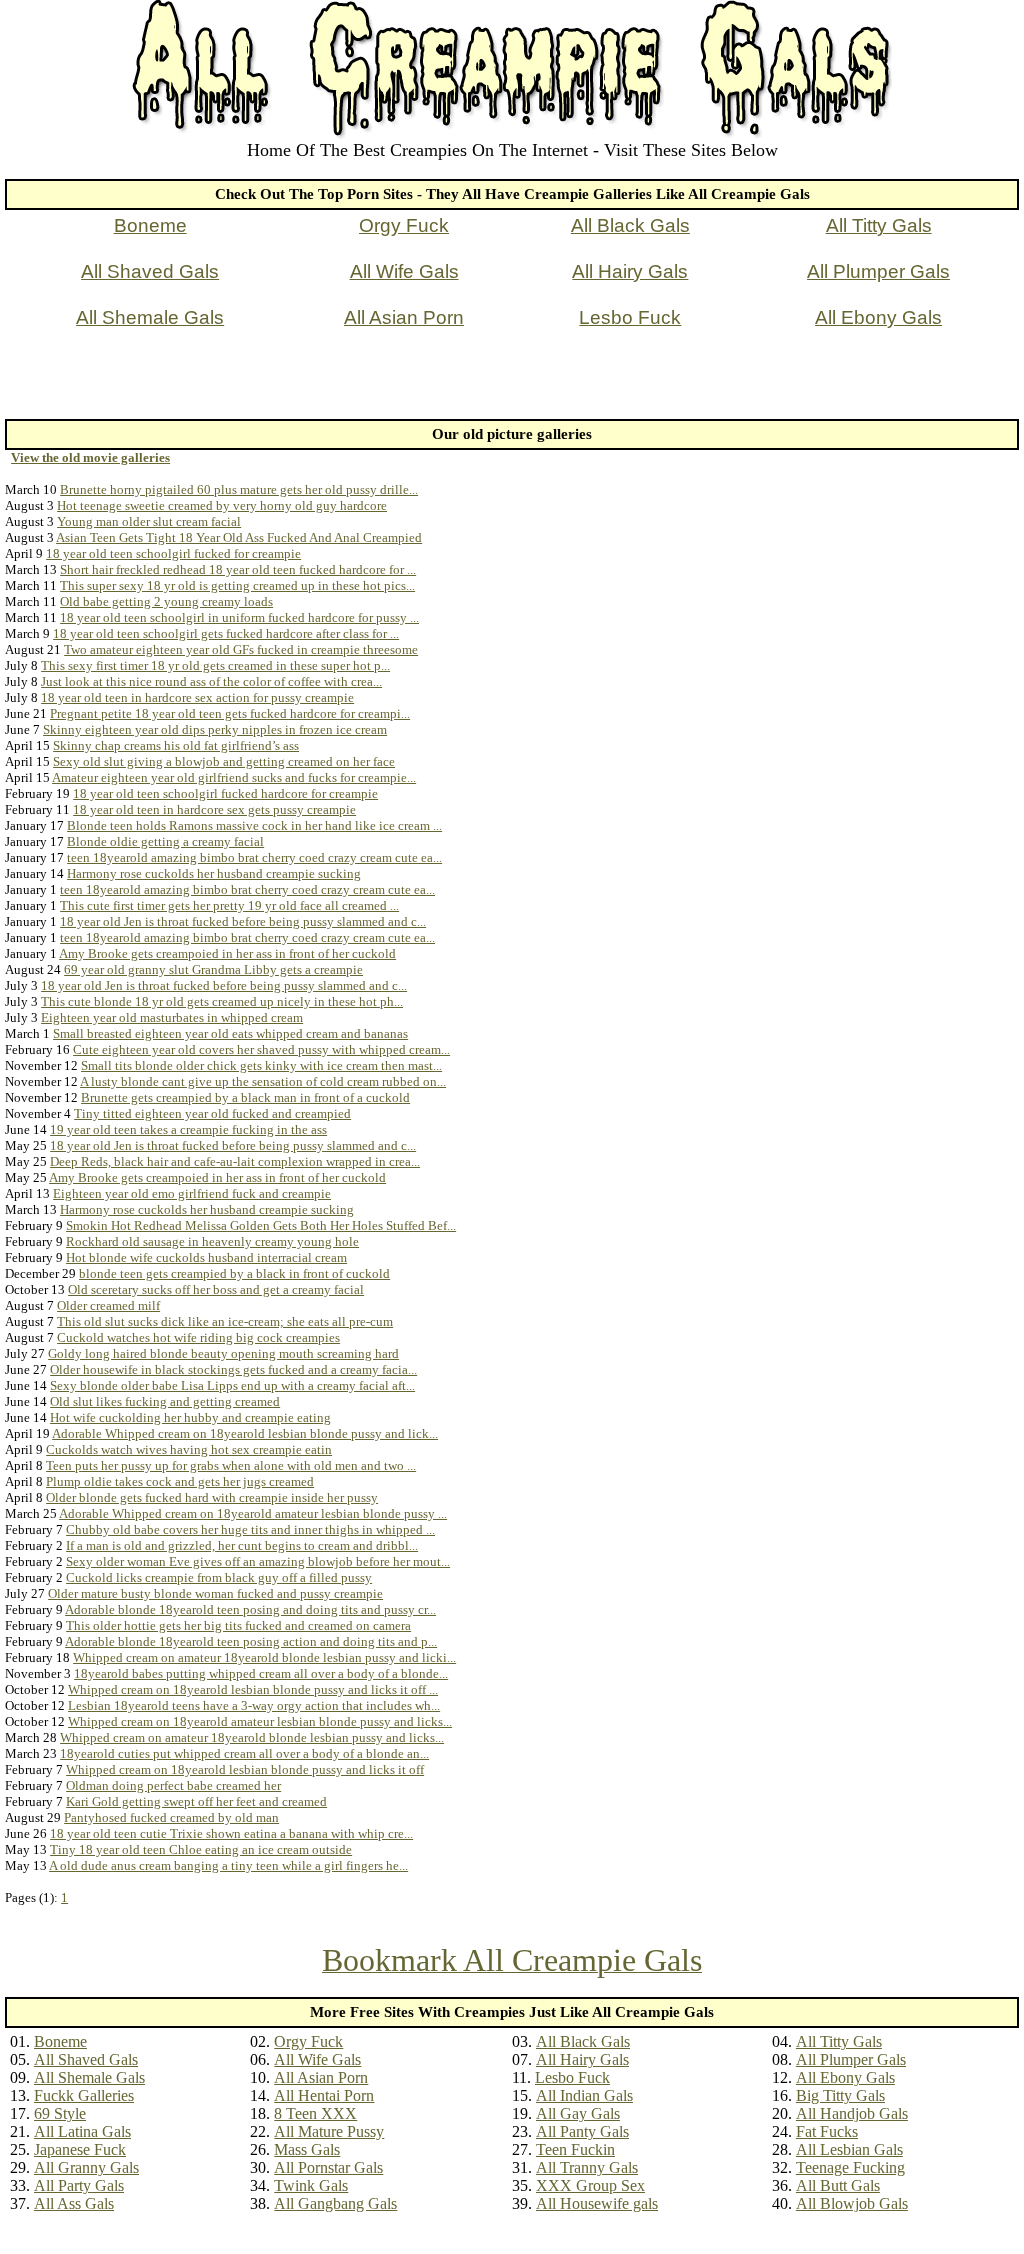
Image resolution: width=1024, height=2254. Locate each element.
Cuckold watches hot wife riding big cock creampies (198, 1337)
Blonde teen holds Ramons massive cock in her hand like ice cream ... (254, 825)
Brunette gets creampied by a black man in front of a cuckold (245, 1097)
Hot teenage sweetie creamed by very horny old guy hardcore (222, 505)
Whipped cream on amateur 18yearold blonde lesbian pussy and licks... (252, 1737)
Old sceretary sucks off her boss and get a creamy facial (216, 1289)
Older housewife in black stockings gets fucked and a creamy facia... (233, 1369)
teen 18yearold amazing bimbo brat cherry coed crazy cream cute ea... (254, 857)
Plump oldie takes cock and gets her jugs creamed (180, 1481)
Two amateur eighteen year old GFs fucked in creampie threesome (241, 649)
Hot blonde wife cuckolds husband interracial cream (206, 1257)
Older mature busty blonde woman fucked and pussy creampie (215, 1593)
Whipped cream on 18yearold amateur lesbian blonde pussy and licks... (260, 1721)
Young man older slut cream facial (149, 521)
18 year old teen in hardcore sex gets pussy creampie (214, 809)
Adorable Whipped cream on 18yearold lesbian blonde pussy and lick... (245, 1433)
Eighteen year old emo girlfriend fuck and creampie (192, 1193)
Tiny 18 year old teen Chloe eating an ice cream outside (201, 1849)
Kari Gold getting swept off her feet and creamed (196, 1801)
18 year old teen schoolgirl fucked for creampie (173, 553)
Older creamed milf (108, 1305)
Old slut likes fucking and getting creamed (165, 1401)
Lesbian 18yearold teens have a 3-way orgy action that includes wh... (254, 1705)
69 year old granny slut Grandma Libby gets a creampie (213, 969)
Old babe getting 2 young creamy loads (166, 601)
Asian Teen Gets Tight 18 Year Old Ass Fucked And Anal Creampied (239, 537)
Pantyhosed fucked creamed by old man (171, 1817)
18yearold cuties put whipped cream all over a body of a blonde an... (244, 1753)
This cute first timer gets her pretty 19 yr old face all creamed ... (229, 905)
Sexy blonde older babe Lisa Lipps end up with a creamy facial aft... (232, 1385)
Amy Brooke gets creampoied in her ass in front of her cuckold (227, 953)
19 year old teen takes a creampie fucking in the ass (188, 1129)
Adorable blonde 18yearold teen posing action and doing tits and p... (251, 1641)
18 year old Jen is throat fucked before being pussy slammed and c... (243, 921)
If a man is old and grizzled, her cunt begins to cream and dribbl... (242, 1545)
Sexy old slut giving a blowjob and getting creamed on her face (224, 761)
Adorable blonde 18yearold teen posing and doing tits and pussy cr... (250, 1609)
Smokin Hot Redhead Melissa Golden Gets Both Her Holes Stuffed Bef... (261, 1225)
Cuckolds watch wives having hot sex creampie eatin (189, 1449)
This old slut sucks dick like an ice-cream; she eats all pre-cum (225, 1321)
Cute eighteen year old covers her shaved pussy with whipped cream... (261, 1049)
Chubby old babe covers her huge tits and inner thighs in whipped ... (250, 1529)
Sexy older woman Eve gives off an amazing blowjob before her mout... (258, 1561)
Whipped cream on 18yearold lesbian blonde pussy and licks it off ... (253, 1689)
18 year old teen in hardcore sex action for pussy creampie (197, 697)
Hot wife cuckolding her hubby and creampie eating (190, 1417)
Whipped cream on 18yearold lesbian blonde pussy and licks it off (245, 1769)
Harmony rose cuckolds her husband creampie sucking (214, 873)
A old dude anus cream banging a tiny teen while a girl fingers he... (228, 1865)
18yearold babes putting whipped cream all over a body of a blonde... (261, 1673)
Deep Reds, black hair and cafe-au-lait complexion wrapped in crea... (235, 1161)
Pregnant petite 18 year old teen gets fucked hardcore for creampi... (230, 713)
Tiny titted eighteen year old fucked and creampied (212, 1113)
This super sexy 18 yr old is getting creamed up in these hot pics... (237, 585)
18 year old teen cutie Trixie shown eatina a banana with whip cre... (231, 1833)
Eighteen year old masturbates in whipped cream (172, 1017)
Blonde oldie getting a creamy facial (165, 841)
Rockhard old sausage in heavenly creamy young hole (212, 1241)
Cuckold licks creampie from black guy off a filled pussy (219, 1577)
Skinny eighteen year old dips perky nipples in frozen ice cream (215, 729)
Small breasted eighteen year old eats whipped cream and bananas (230, 1033)
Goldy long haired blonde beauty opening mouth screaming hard (223, 1353)
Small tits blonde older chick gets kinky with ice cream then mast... (261, 1065)
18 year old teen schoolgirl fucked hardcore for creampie (225, 793)
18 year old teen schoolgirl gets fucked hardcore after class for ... (226, 633)
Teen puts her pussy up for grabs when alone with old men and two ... (231, 1465)
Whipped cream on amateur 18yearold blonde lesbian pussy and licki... (264, 1657)
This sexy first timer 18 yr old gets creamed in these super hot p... (215, 665)
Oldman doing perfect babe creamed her (173, 1785)
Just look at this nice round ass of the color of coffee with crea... (211, 681)
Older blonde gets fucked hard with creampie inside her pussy (212, 1497)
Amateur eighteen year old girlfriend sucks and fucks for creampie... (234, 777)
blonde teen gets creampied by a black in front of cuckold (234, 1273)
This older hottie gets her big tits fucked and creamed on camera (238, 1625)
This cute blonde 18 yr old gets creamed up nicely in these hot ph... (222, 1001)
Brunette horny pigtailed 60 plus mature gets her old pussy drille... (239, 489)
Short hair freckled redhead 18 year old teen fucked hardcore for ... (238, 569)
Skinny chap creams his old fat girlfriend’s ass (176, 745)
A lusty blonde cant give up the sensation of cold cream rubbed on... (263, 1081)
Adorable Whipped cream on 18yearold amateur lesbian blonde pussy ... (253, 1513)
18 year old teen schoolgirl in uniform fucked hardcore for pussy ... (239, 617)
